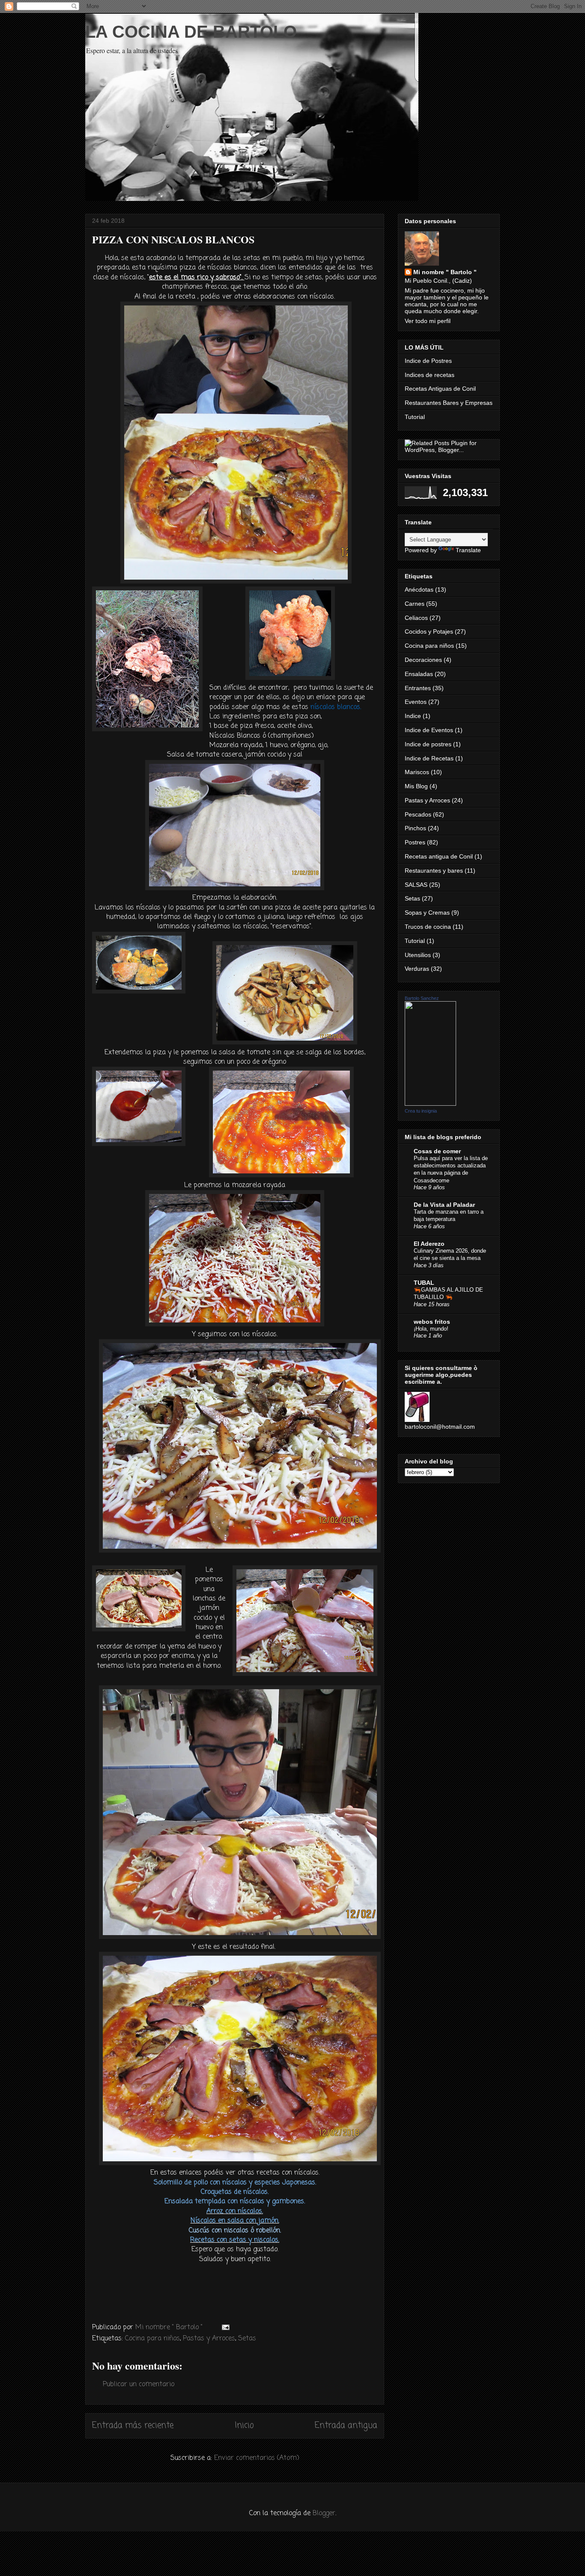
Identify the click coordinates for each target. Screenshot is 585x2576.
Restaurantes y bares (434, 871)
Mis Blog (416, 786)
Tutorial (415, 417)
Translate (468, 550)
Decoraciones (423, 660)
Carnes (415, 604)
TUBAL (424, 1283)
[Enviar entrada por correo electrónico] (225, 2328)
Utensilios (418, 955)
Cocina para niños (152, 2339)
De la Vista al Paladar (444, 1205)
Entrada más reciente (133, 2425)
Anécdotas (419, 589)
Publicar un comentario (139, 2385)
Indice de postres (428, 744)
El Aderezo (429, 1244)
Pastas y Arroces (209, 2339)
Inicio (244, 2425)
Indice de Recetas (429, 758)
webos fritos (432, 1322)
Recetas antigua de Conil (439, 856)
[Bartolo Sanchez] (430, 1104)
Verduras (417, 969)
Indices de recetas (430, 375)
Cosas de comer (437, 1151)
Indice (413, 716)
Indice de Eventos (429, 730)
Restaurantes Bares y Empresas (449, 403)
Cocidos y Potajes (429, 631)
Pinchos (415, 828)
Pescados (418, 814)
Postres (415, 842)
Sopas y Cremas (427, 913)
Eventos (416, 702)
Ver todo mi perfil (428, 321)
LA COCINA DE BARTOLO (191, 32)
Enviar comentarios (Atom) (257, 2458)
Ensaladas (419, 674)
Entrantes (418, 688)
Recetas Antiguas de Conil (440, 389)
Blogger (324, 2513)
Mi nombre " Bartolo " (445, 272)
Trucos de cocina (428, 927)
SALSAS (416, 885)
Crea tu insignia (421, 1111)
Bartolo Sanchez (422, 998)
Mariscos (417, 772)
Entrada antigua (346, 2425)
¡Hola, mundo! (431, 1329)
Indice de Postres (428, 361)
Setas (247, 2339)
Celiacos (416, 618)
